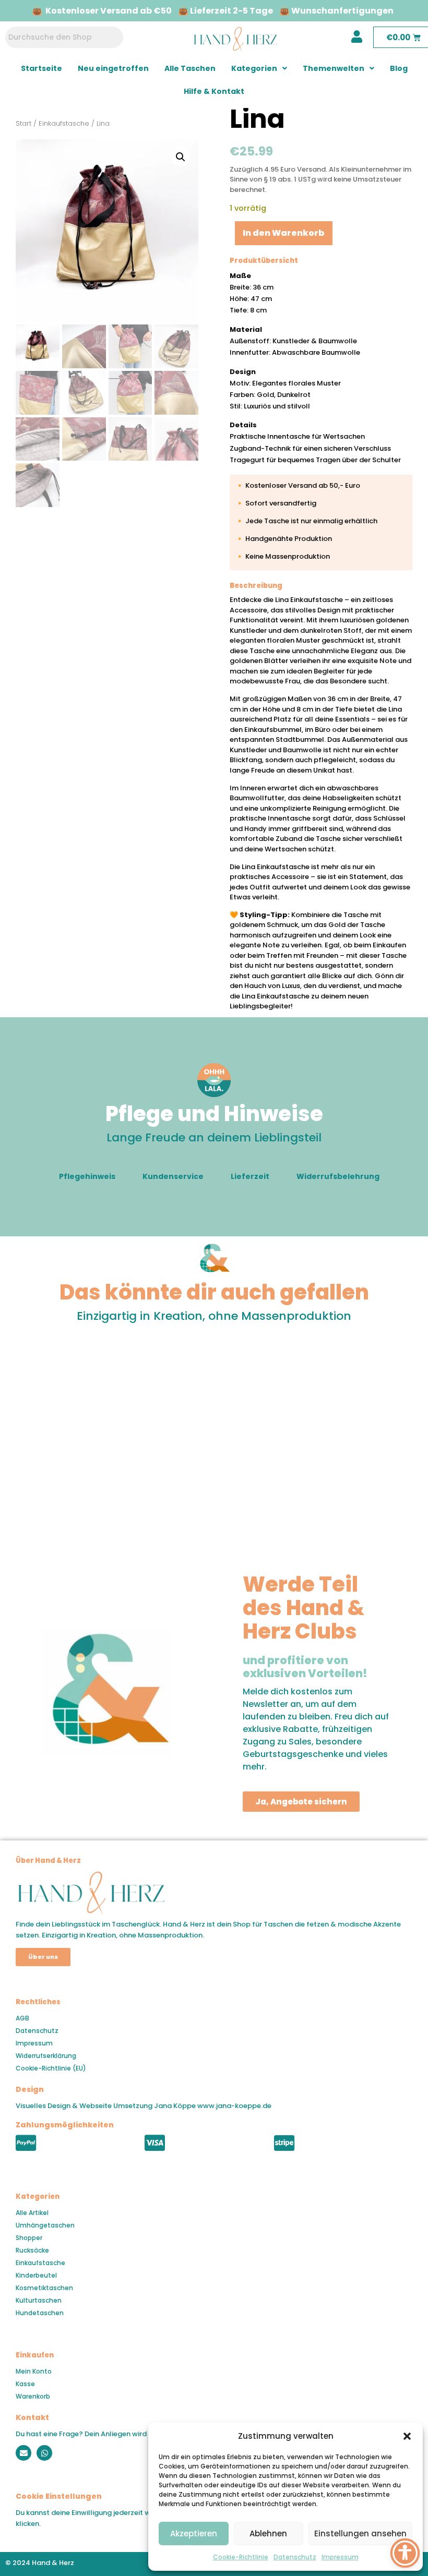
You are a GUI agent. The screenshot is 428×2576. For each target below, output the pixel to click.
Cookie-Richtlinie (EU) (51, 2068)
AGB (22, 2018)
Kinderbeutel (36, 2275)
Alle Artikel (32, 2213)
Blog (399, 68)
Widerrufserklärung (46, 2056)
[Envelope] (23, 2453)
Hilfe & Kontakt (214, 91)
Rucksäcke (32, 2250)
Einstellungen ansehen (360, 2533)
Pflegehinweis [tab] (87, 1176)
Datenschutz (295, 2557)
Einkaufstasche (64, 123)
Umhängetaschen (45, 2225)
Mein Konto (34, 2371)
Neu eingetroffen (113, 68)
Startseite (41, 68)
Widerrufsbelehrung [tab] (338, 1176)
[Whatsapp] (44, 2453)
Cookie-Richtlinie (241, 2557)
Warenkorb (33, 2396)
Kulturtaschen (39, 2300)
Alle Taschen (190, 68)
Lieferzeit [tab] (250, 1176)
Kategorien (254, 68)
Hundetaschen (40, 2313)
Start (23, 123)
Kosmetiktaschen (44, 2288)
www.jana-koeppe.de (234, 2106)
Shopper (29, 2238)
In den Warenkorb (284, 233)
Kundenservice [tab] (173, 1176)
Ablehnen (268, 2533)
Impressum (340, 2557)
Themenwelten (334, 68)
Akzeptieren (194, 2533)
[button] (407, 2436)
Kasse (25, 2384)
